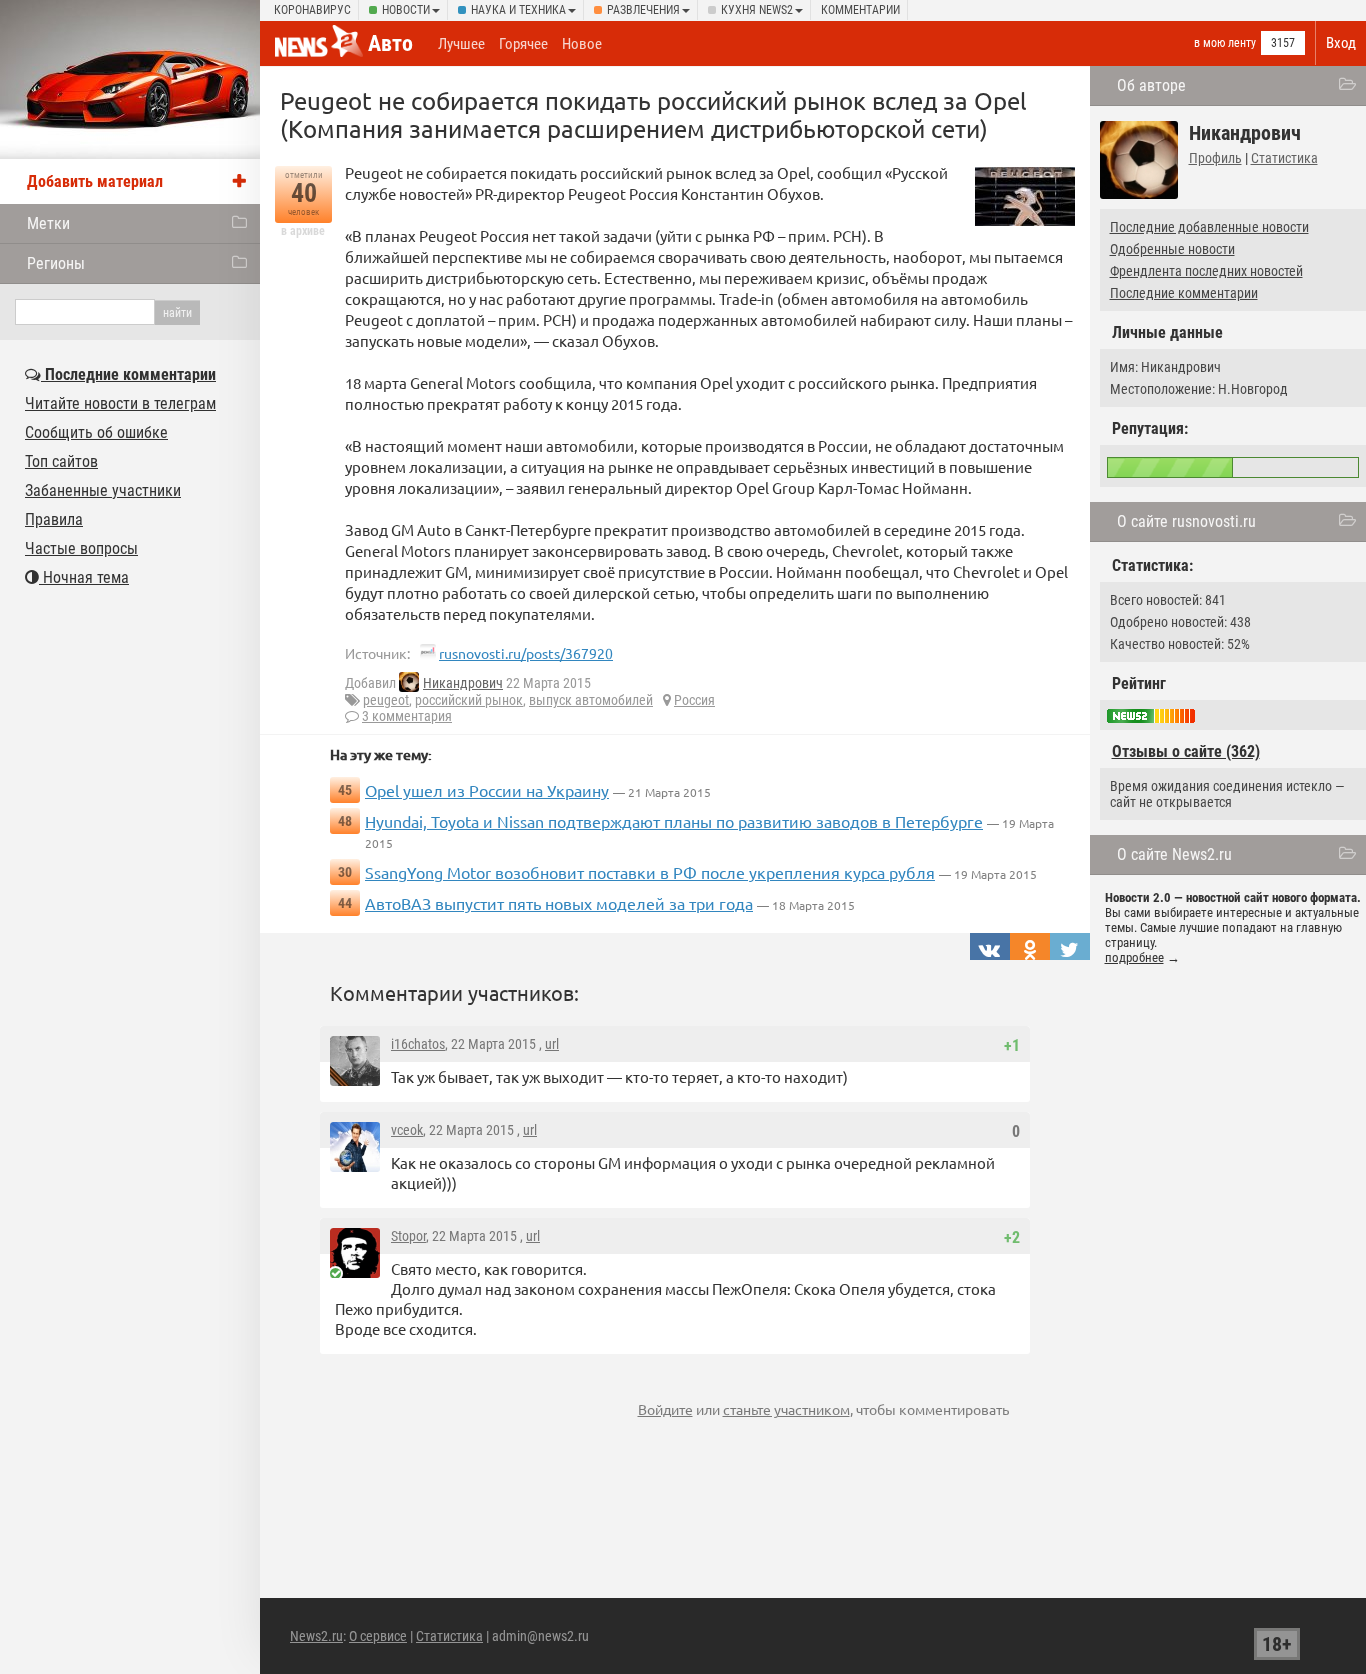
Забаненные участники (103, 490)
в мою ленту (1225, 43)
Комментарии (860, 10)
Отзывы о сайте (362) (1186, 751)
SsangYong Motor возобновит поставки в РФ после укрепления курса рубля (650, 872)
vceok (407, 1130)
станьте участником (786, 1409)
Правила (54, 519)
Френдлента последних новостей (1206, 271)
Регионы (56, 263)
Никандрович (463, 683)
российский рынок (469, 700)
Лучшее (461, 44)
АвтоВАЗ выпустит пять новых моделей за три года (559, 903)
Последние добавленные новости (1209, 227)
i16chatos (418, 1044)
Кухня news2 (757, 10)
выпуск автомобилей (591, 700)
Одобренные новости (1172, 249)
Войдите (665, 1409)
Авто (390, 43)
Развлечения (643, 10)
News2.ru (316, 1636)
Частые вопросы (81, 548)
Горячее (523, 44)
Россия (694, 700)
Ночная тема (84, 577)
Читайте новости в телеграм (120, 403)
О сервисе (378, 1636)
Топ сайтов (61, 461)
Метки (48, 223)
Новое (582, 44)
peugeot (386, 700)
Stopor (408, 1236)
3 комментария (407, 716)
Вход (1341, 43)
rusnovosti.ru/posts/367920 (526, 653)
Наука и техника (518, 10)
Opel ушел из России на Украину (487, 790)
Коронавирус (312, 10)
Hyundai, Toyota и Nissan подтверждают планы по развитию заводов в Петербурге (674, 821)
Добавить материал (95, 181)
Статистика (1284, 158)
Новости (406, 10)
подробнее (1134, 957)
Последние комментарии (1184, 293)
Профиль (1215, 158)
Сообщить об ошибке (96, 432)
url (552, 1044)
